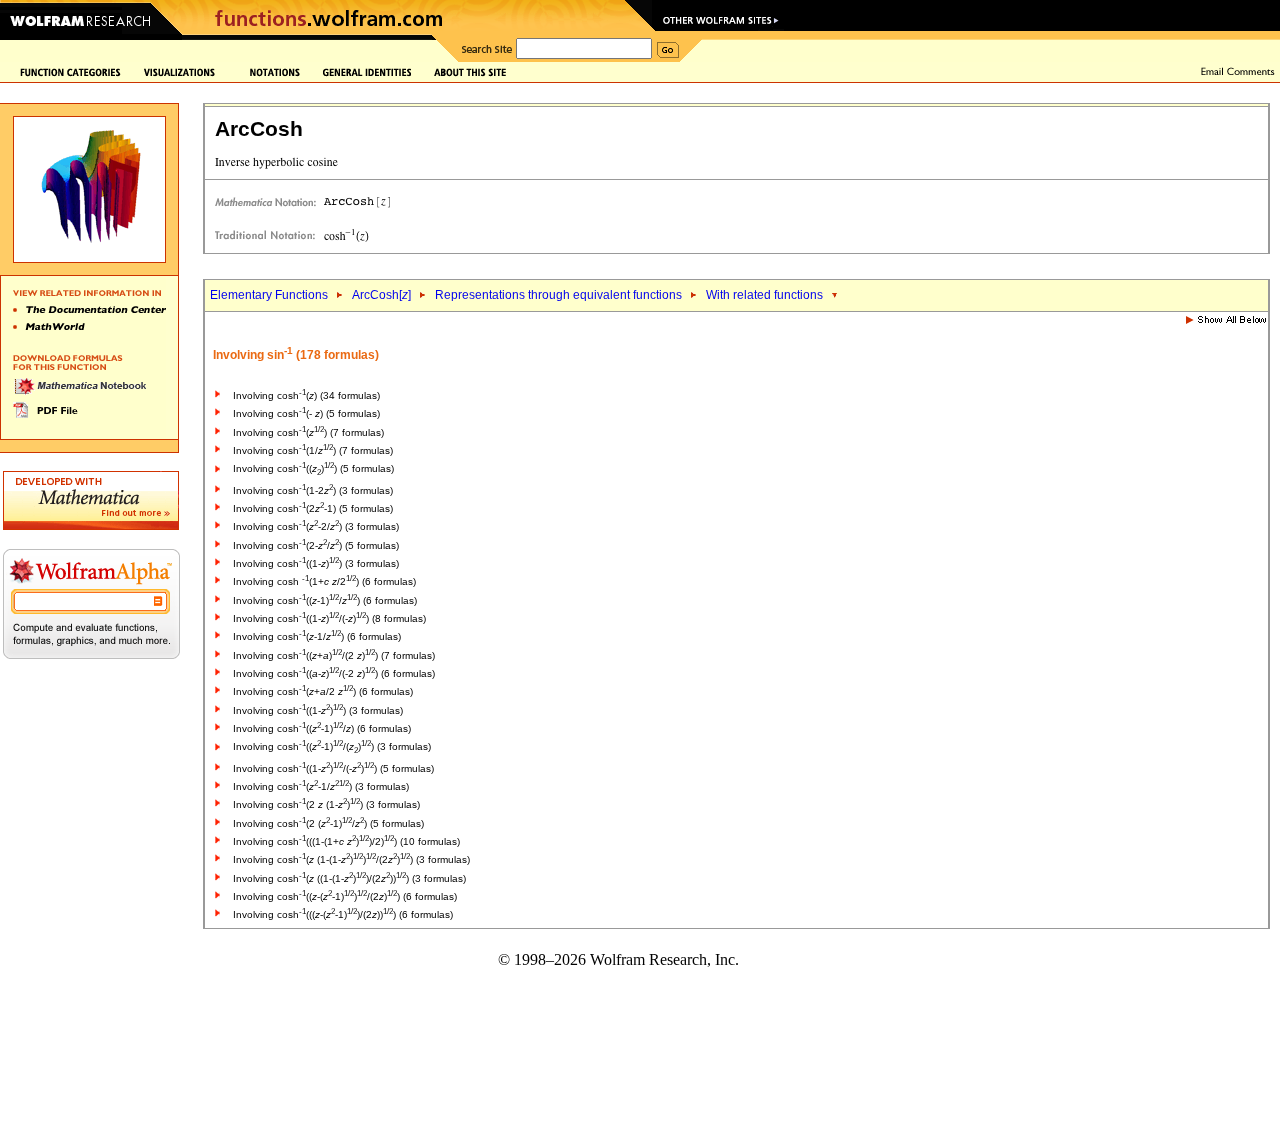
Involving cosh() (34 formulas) (306, 395)
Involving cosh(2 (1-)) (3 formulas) (326, 804)
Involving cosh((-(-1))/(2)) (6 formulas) (345, 896)
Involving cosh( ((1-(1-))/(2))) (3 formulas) (349, 878)
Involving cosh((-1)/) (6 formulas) (325, 600)
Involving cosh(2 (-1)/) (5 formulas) (328, 823)
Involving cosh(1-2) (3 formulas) (313, 490)
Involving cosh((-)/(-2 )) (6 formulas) (334, 673)
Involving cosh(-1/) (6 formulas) (317, 636)
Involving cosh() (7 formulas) (308, 432)
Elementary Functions (269, 295)
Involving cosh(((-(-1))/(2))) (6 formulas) (343, 914)
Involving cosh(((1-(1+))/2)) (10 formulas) (346, 841)
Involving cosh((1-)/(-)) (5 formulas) (333, 768)
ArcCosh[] (381, 295)
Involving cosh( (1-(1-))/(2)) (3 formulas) (351, 859)
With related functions (764, 295)
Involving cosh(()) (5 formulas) (313, 468)
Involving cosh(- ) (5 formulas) (306, 413)
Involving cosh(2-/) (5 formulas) (316, 545)
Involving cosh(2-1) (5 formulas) (313, 508)
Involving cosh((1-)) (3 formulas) (316, 563)
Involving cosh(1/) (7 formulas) (313, 450)
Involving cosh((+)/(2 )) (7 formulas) (334, 655)
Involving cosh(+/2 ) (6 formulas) (323, 691)
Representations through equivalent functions (558, 295)
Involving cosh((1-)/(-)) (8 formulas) (329, 618)
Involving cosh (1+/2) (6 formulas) (324, 581)
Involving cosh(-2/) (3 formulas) (316, 526)
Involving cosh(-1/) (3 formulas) (321, 786)
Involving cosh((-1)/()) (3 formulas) (332, 746)
